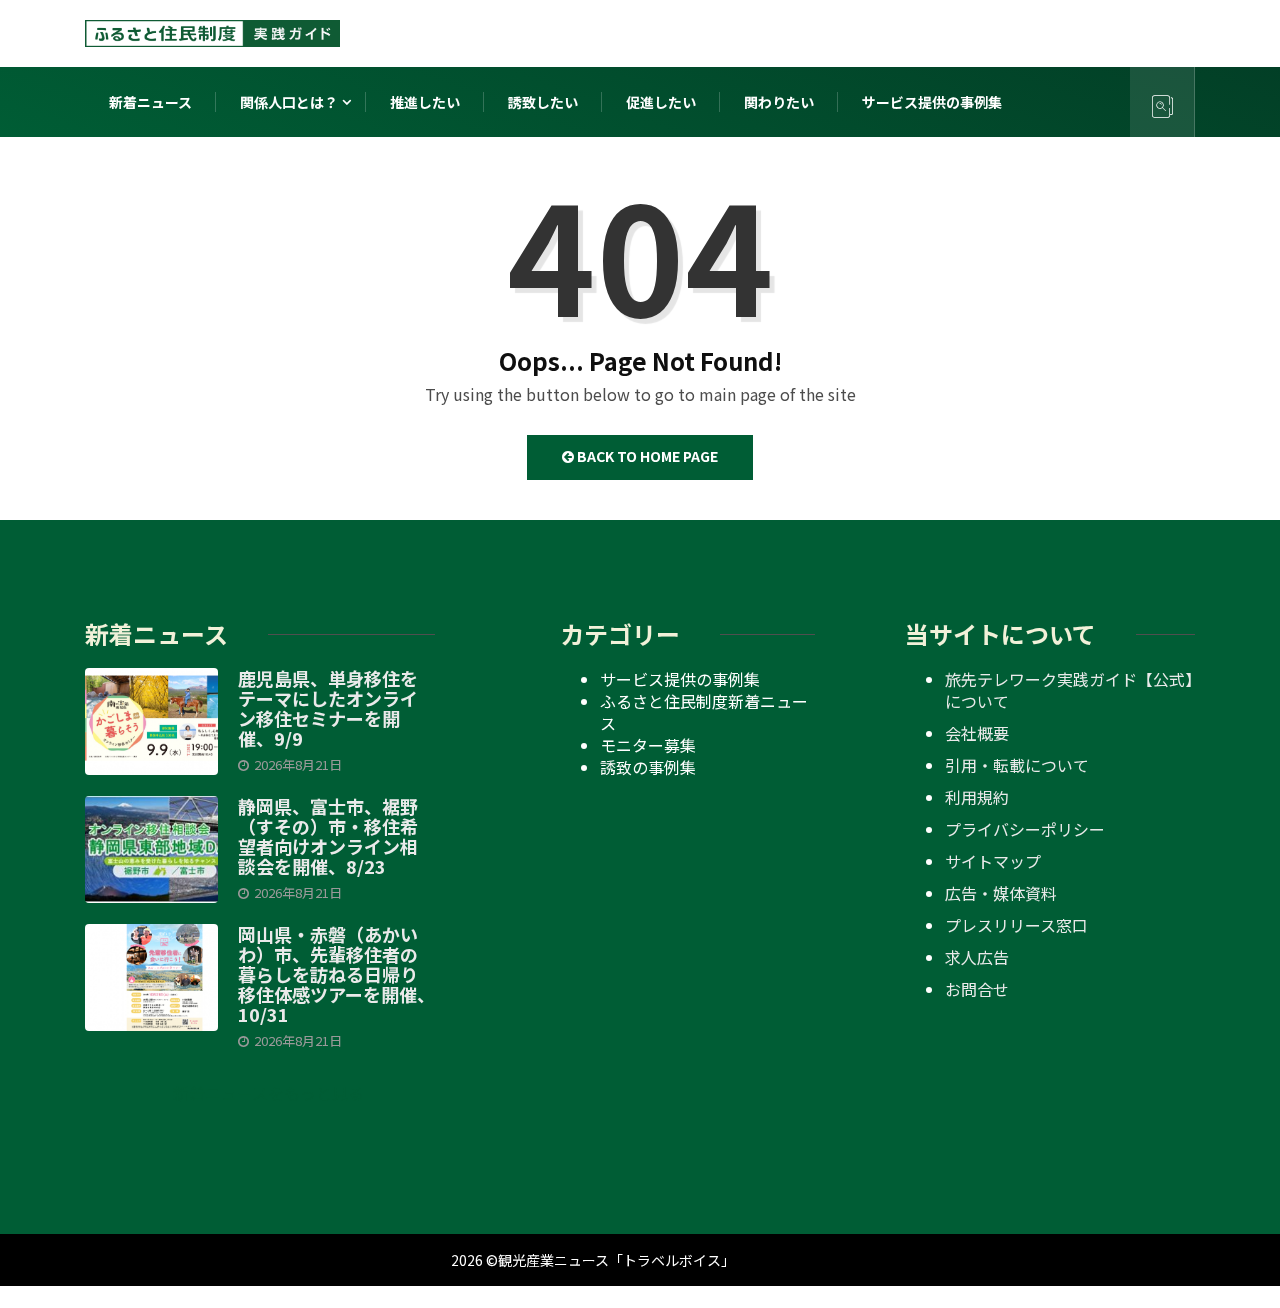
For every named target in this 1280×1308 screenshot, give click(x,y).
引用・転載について (1017, 765)
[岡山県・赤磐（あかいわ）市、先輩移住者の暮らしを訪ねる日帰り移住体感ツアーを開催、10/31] (151, 977)
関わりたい (779, 102)
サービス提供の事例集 (932, 102)
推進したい (425, 102)
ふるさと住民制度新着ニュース (704, 712)
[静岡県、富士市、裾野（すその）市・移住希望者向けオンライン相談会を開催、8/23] (151, 849)
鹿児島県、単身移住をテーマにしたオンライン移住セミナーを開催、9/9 (328, 708)
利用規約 (977, 797)
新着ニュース (150, 102)
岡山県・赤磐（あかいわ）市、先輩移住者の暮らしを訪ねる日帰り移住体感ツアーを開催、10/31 (336, 974)
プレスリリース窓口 (1016, 925)
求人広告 (977, 957)
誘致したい (543, 102)
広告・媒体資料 (1001, 893)
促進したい (661, 102)
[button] (260, 1093)
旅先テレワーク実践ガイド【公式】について (1069, 690)
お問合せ (977, 989)
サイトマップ (993, 861)
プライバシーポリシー (1025, 829)
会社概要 (977, 733)
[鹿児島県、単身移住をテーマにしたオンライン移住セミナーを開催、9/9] (151, 721)
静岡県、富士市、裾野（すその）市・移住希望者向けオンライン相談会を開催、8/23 (328, 836)
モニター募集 (648, 745)
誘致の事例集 (648, 767)
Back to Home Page (646, 456)
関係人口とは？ (289, 102)
